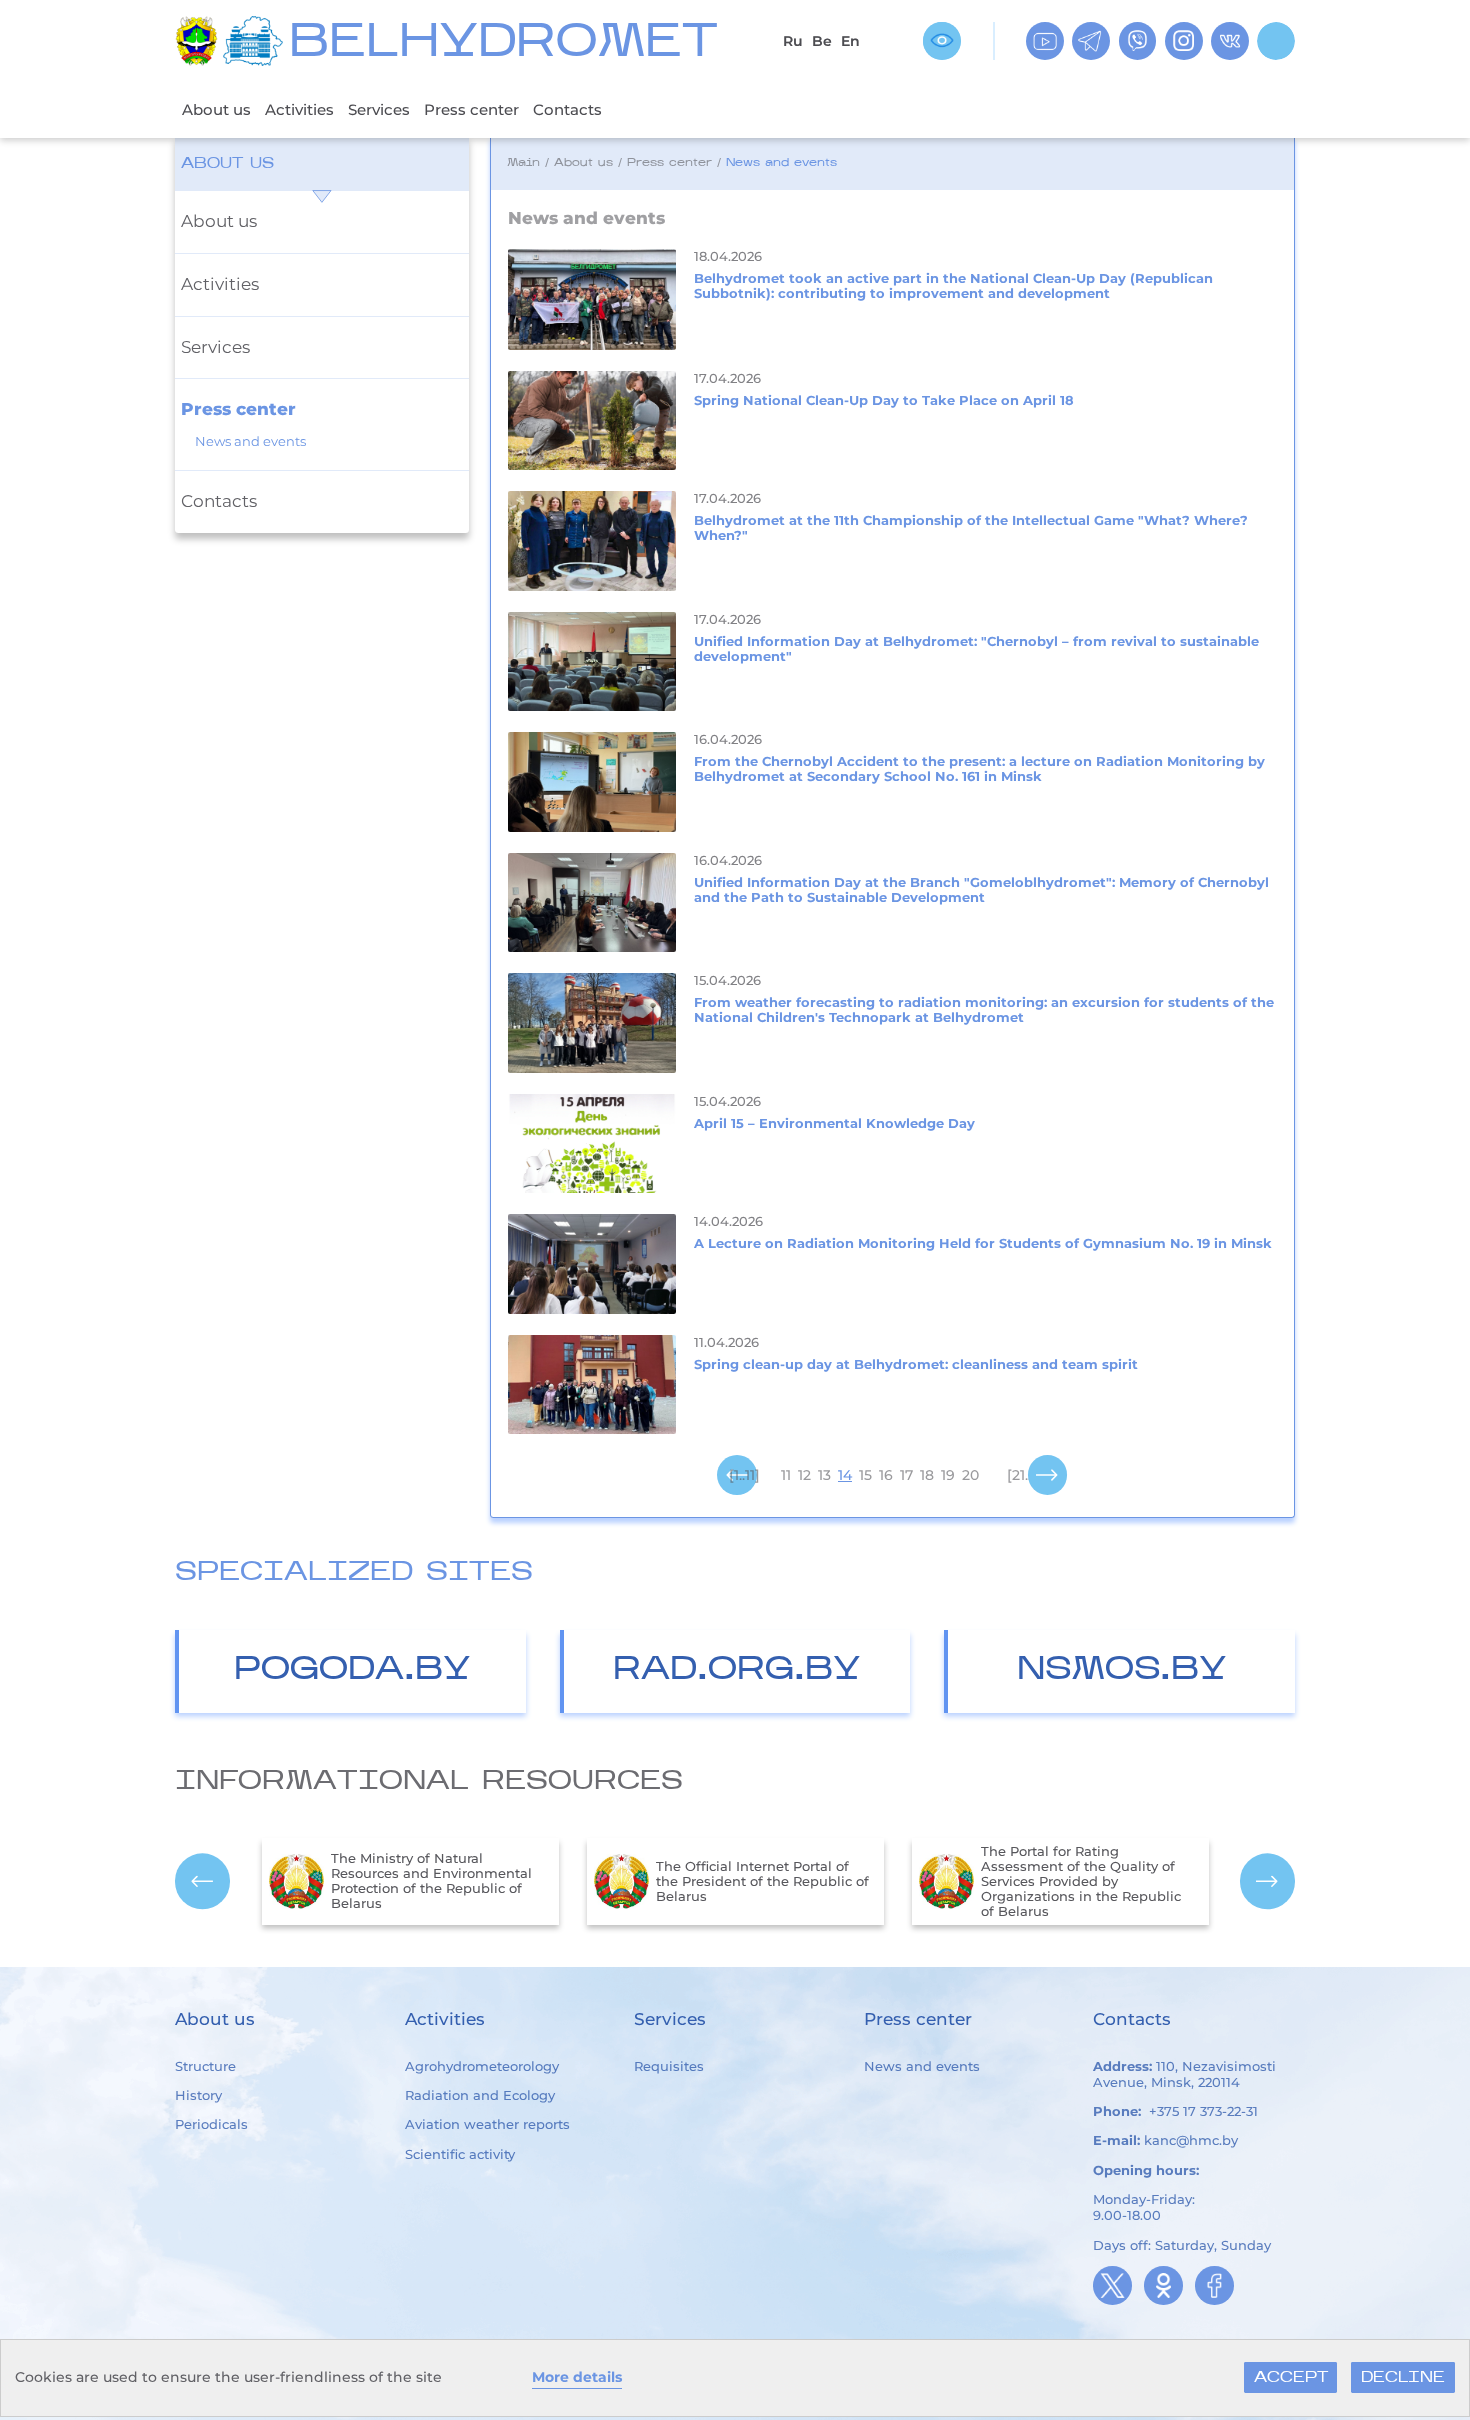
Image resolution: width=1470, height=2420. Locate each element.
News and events (250, 441)
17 (906, 1475)
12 (804, 1475)
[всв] (942, 41)
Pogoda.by (352, 1670)
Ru (793, 41)
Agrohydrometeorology (482, 2066)
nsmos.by (1122, 1670)
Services (379, 109)
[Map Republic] (256, 41)
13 (824, 1475)
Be (822, 41)
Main (523, 163)
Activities (299, 109)
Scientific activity (460, 2154)
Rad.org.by (737, 1670)
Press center (471, 109)
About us (216, 109)
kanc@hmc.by (1191, 2140)
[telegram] (1091, 41)
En (850, 41)
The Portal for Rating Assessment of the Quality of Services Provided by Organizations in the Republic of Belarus (764, 1881)
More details (577, 2377)
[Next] (1048, 1476)
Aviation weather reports (487, 2124)
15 (865, 1475)
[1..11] (744, 1475)
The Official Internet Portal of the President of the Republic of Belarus (445, 1881)
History (198, 2095)
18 (927, 1475)
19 (948, 1475)
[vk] (1230, 41)
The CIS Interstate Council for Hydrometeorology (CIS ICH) (1086, 1881)
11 (786, 1475)
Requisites (669, 2066)
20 (970, 1475)
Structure (205, 2066)
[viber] (1138, 41)
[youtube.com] (1045, 41)
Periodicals (211, 2124)
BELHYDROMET (503, 44)
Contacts (567, 109)
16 (886, 1475)
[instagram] (1184, 41)
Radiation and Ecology (480, 2095)
